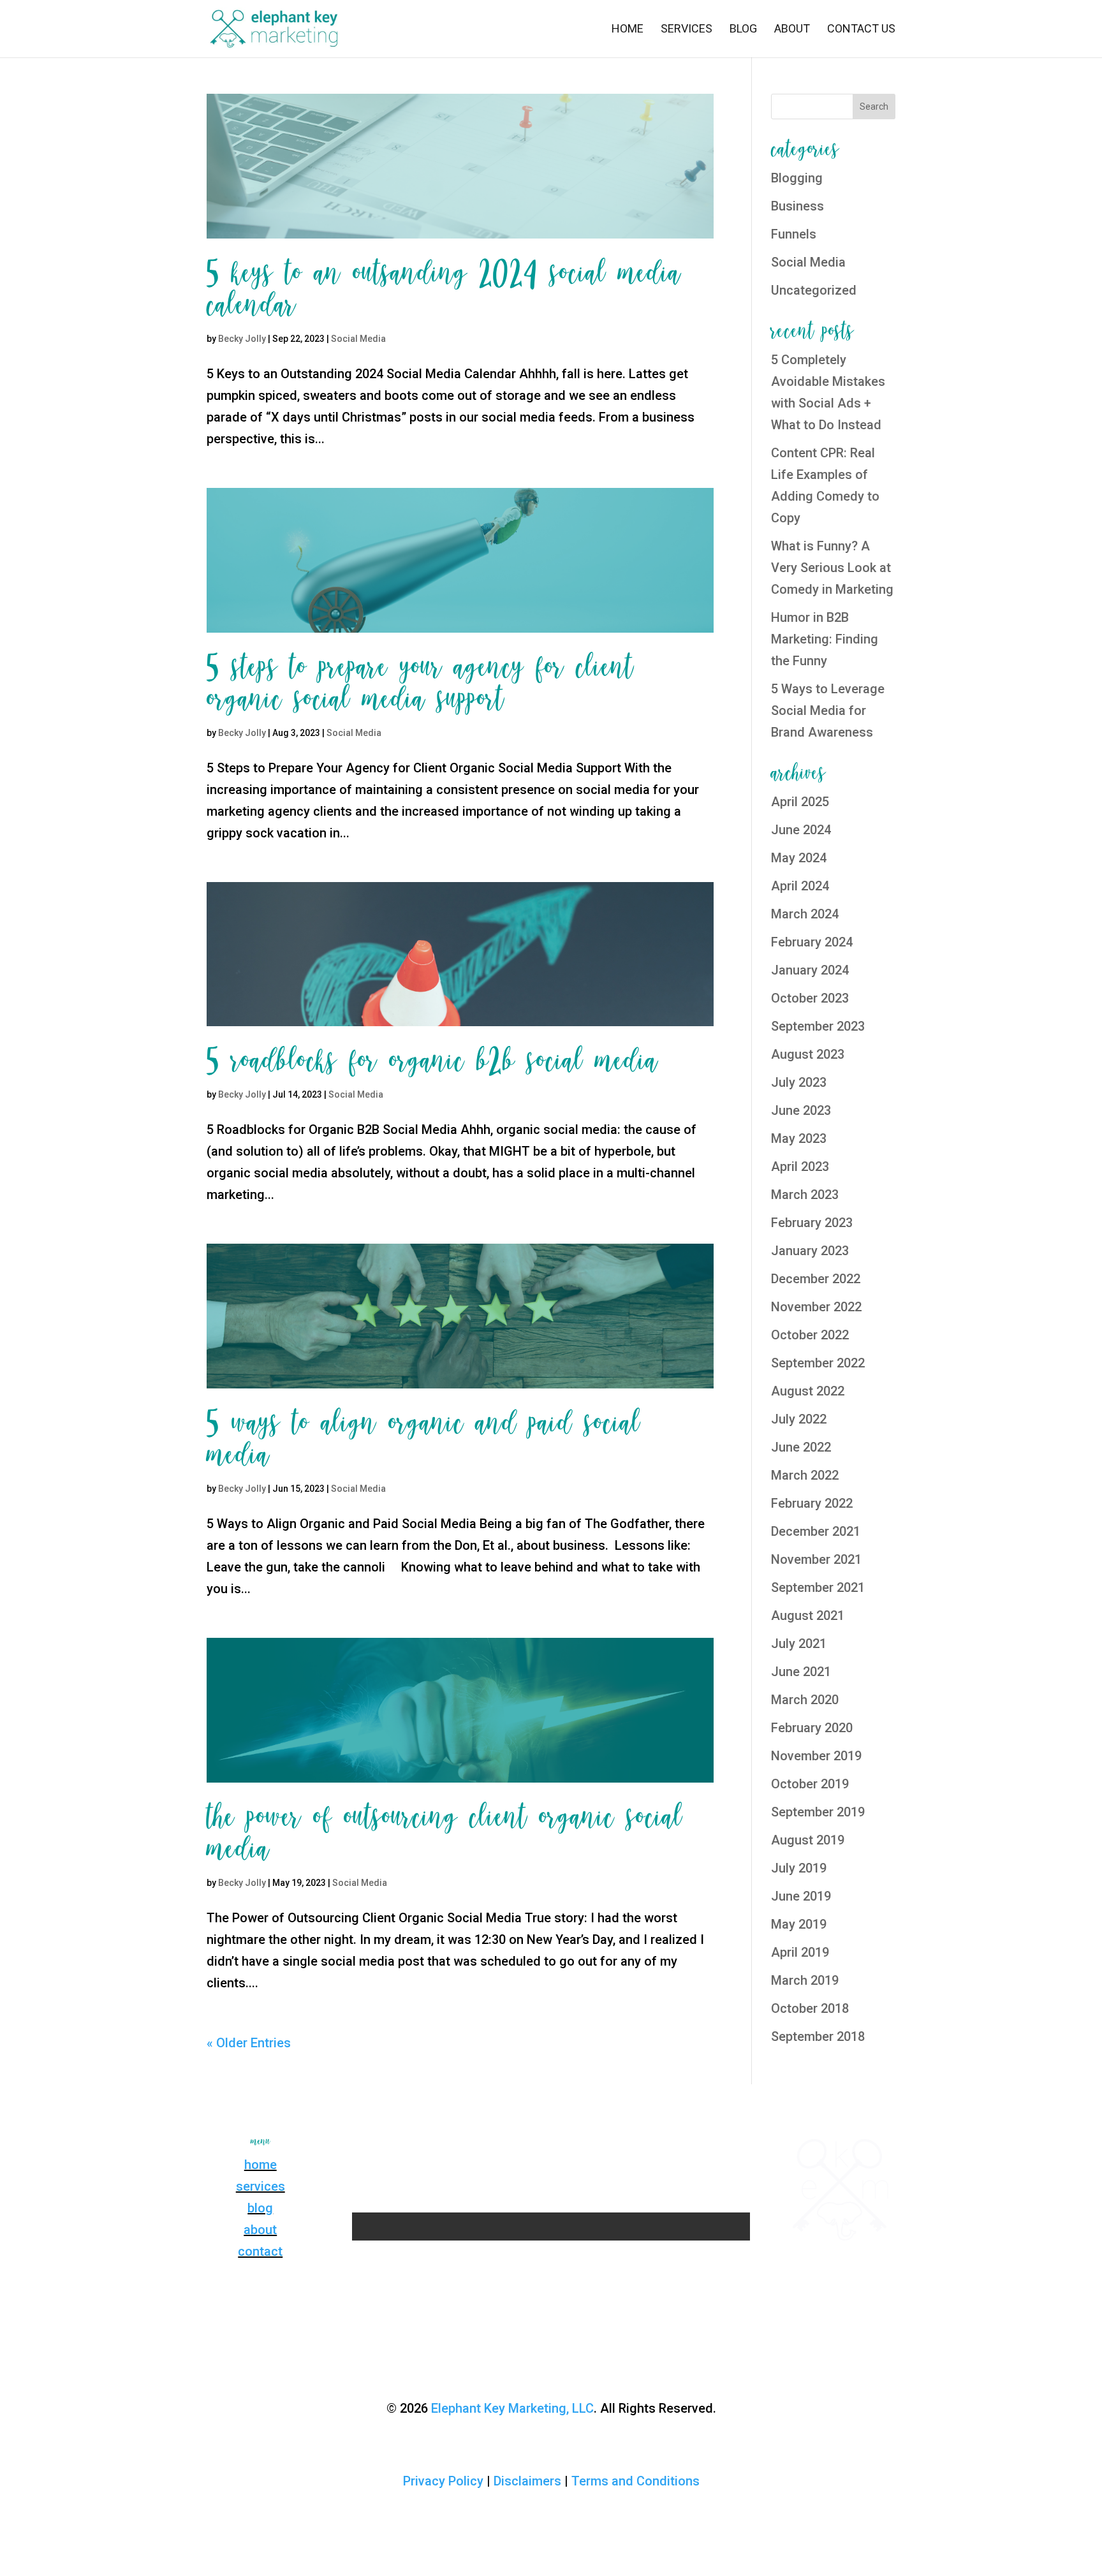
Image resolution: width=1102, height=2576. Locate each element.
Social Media (358, 339)
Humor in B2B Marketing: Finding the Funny (825, 639)
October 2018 (810, 2008)
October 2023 (810, 998)
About (792, 30)
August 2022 (808, 1391)
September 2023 (818, 1026)
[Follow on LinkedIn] (589, 2146)
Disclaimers (527, 2481)
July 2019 (799, 1868)
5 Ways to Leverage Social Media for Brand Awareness (828, 710)
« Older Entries (249, 2043)
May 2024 (799, 858)
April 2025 (800, 802)
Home (628, 30)
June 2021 (801, 1672)
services (261, 2186)
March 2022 (805, 1475)
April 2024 (800, 886)
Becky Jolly (242, 339)
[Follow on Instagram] (538, 2146)
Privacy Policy (443, 2481)
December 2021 (816, 1531)
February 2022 (812, 1503)
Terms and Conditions (635, 2481)
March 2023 (805, 1195)
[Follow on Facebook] (513, 2146)
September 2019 (818, 1812)
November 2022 (816, 1307)
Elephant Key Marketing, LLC (512, 2408)
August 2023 (808, 1054)
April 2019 (800, 1952)
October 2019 (810, 1784)
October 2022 (810, 1335)
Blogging (797, 178)
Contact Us (861, 30)
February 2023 (812, 1223)
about (260, 2230)
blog (260, 2208)
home (261, 2165)
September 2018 (818, 2036)
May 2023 (799, 1138)
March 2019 (805, 1980)
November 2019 (816, 1756)
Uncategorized (814, 290)
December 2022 (816, 1279)
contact (260, 2251)
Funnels (794, 234)
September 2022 (818, 1363)
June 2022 (801, 1447)
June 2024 (801, 830)
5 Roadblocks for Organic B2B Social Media (432, 1061)
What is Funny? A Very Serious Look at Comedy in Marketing (832, 568)
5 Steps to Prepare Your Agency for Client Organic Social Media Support (420, 684)
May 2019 (799, 1924)
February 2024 (812, 942)
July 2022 (799, 1419)
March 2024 (805, 914)
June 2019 (801, 1896)
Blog (743, 30)
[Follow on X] (564, 2146)
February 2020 (812, 1728)
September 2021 (818, 1587)
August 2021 (808, 1616)
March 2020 (805, 1700)
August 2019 (808, 1840)
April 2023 (800, 1167)
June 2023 (801, 1110)
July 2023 (799, 1082)
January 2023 (810, 1251)
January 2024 (810, 970)
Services (687, 30)
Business (797, 206)
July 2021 (799, 1644)
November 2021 (816, 1559)
